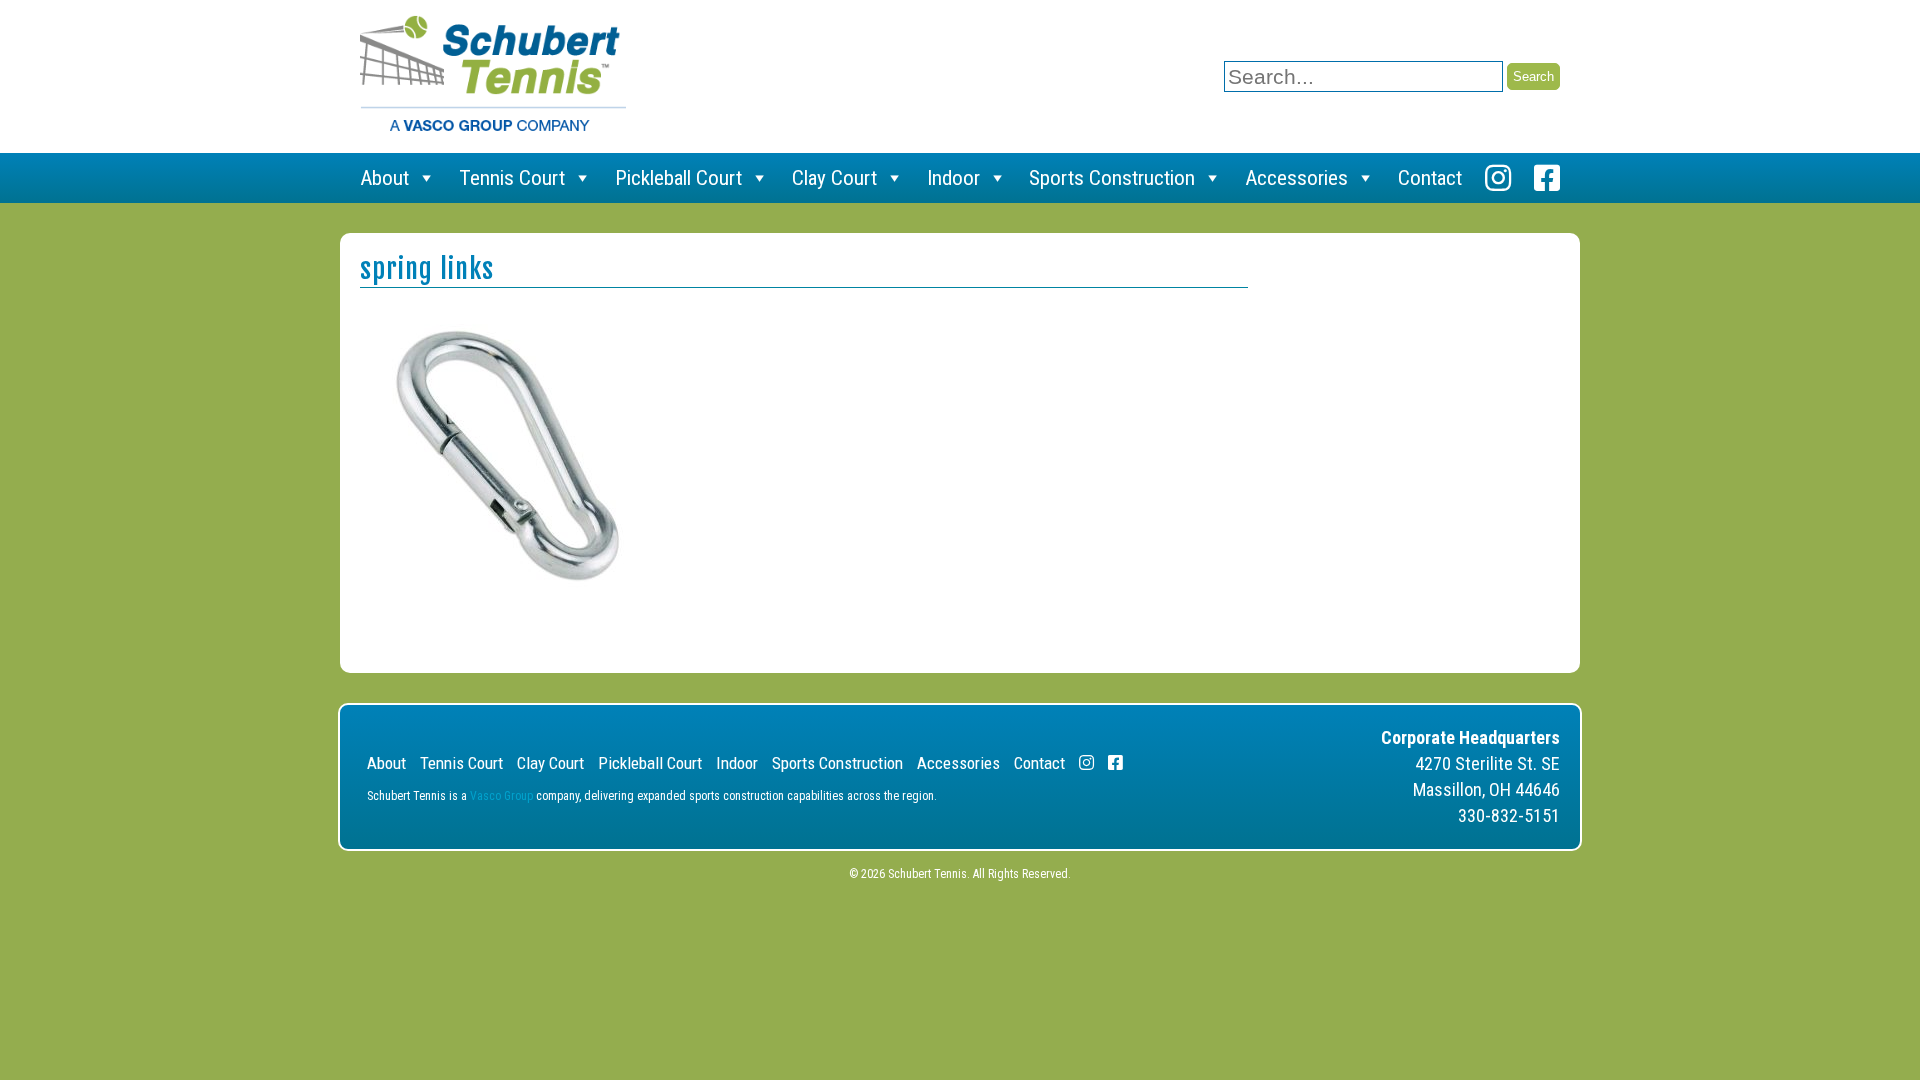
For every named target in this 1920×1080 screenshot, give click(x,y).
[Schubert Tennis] (493, 125)
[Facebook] (1547, 178)
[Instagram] (1498, 178)
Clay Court (834, 178)
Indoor (953, 178)
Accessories (1296, 178)
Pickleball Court (678, 178)
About (384, 178)
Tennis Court (512, 178)
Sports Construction (1112, 178)
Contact (1430, 178)
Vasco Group (501, 796)
